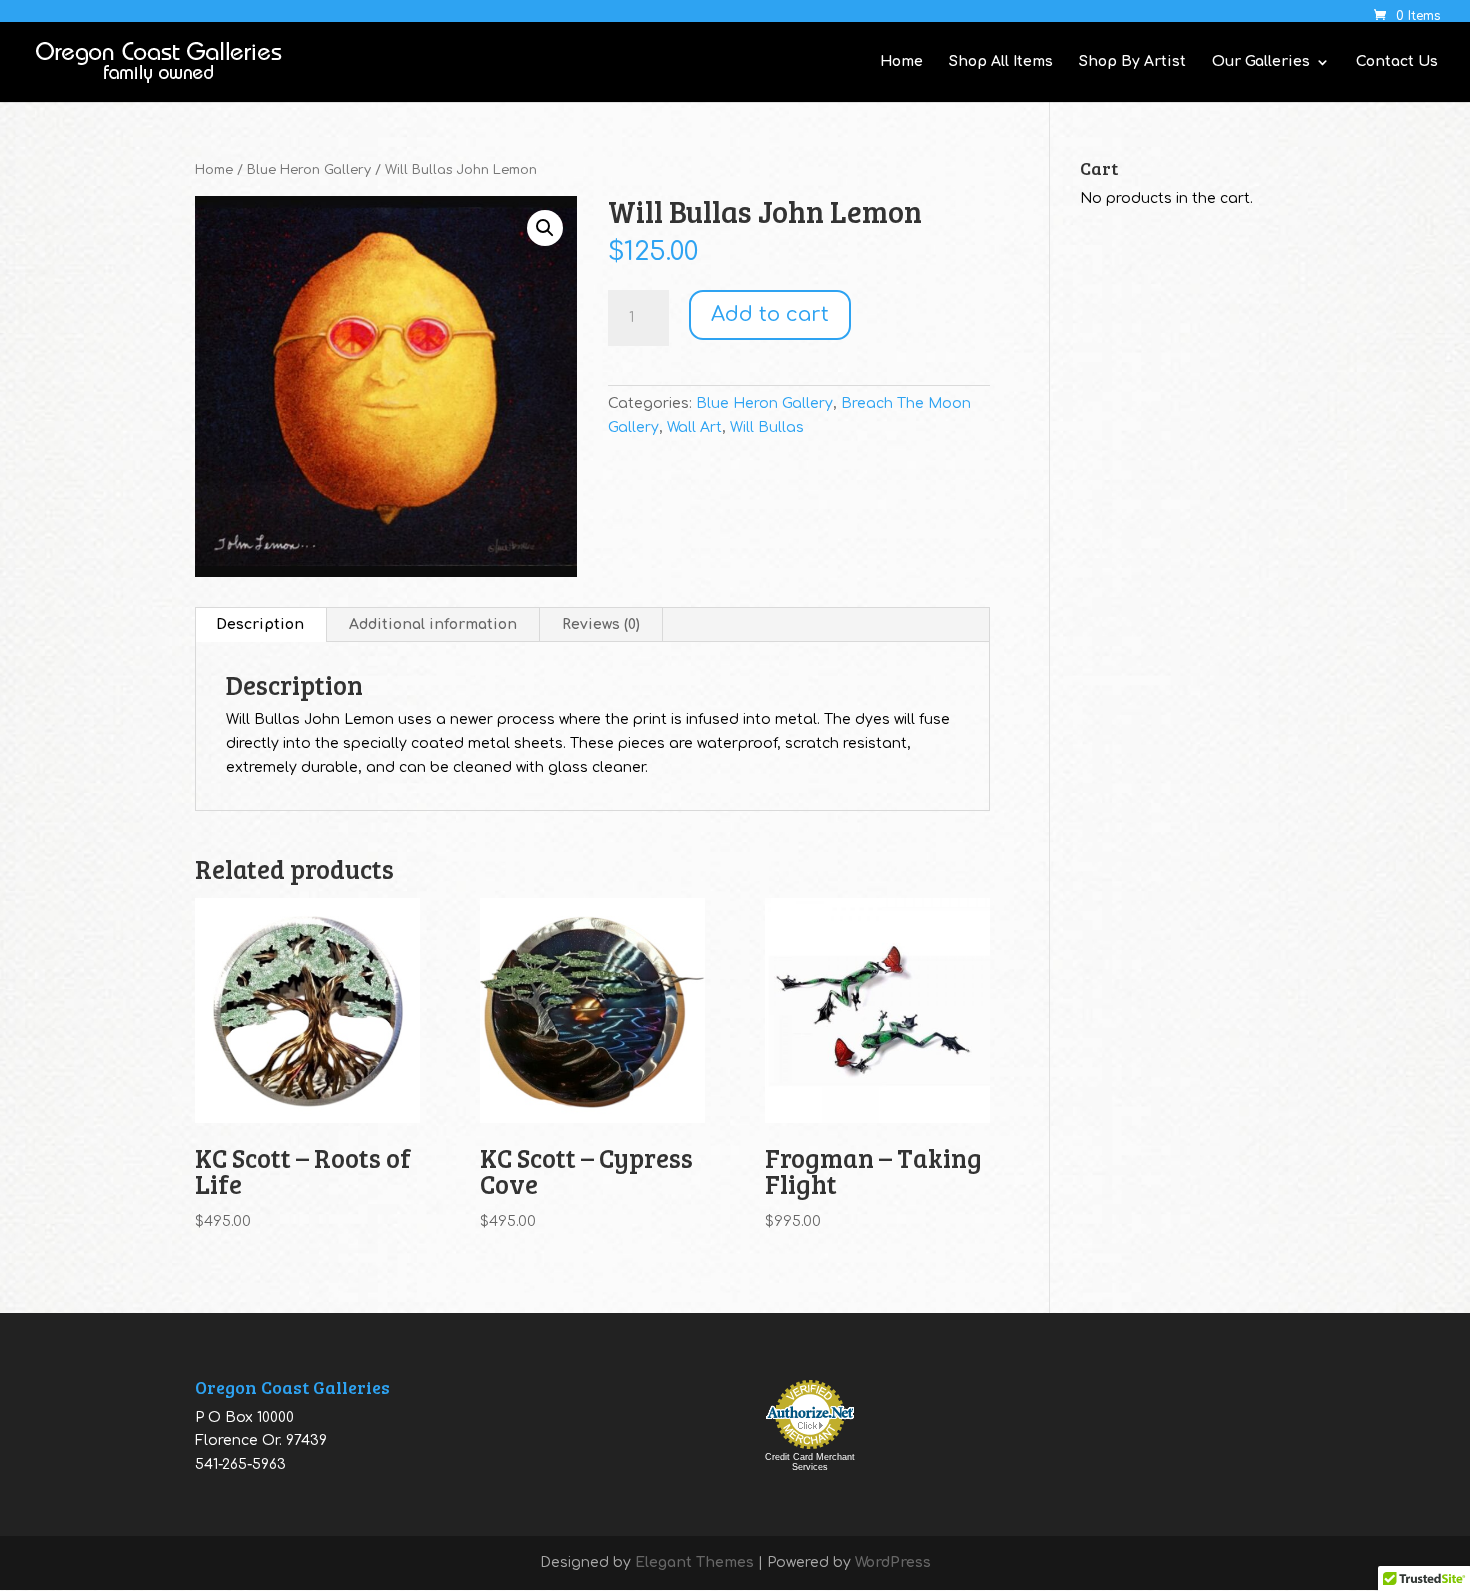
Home (901, 62)
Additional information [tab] (433, 624)
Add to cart (770, 314)
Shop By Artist (1132, 62)
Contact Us (1397, 62)
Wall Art (694, 427)
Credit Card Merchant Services (810, 1462)
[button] (545, 228)
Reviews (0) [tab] (601, 624)
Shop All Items (1001, 62)
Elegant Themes (694, 1562)
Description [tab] (260, 624)
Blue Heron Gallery (309, 170)
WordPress (893, 1562)
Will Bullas (767, 427)
